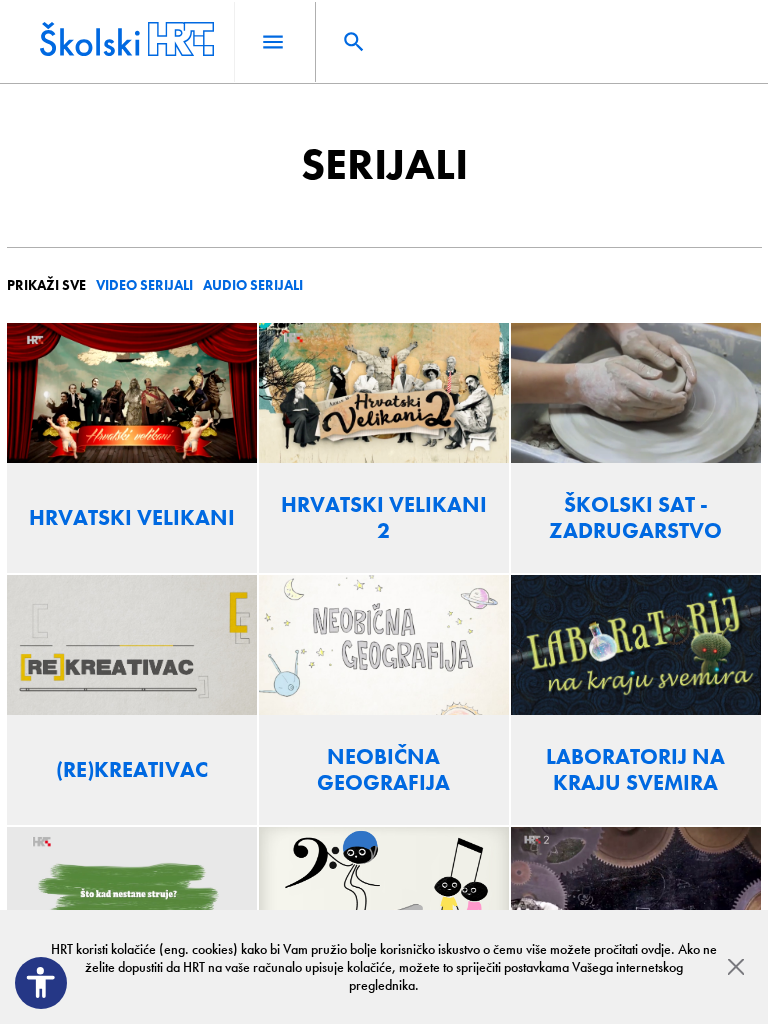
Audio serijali (253, 285)
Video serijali (144, 285)
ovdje (656, 949)
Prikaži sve (46, 285)
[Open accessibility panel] (41, 983)
